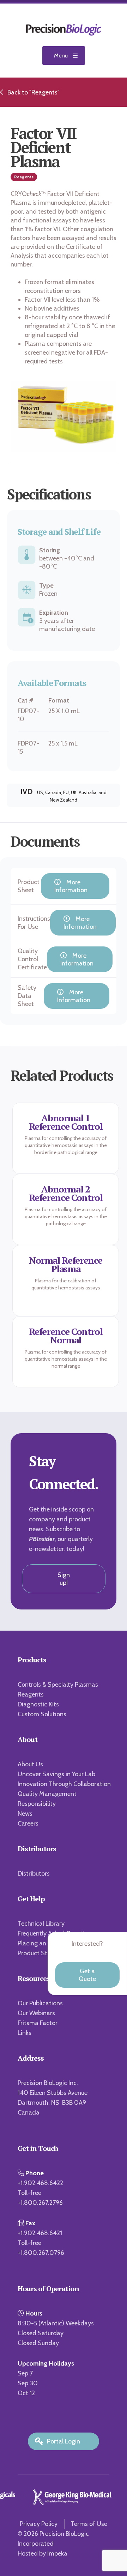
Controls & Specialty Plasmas (58, 1685)
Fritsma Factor (38, 2023)
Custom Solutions (42, 1714)
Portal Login (64, 2441)
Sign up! (64, 1579)
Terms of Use (89, 2524)
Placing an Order (41, 1943)
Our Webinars (36, 2013)
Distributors (34, 1873)
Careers (28, 1823)
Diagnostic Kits (38, 1704)
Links (25, 2033)
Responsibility (37, 1804)
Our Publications (40, 2003)
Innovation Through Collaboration (64, 1784)
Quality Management (47, 1794)
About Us (30, 1764)
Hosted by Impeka (43, 2553)
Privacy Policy (39, 2524)
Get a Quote (87, 1975)
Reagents (31, 1694)
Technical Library (41, 1924)
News (25, 1814)
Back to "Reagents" (34, 92)
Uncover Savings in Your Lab (56, 1774)
